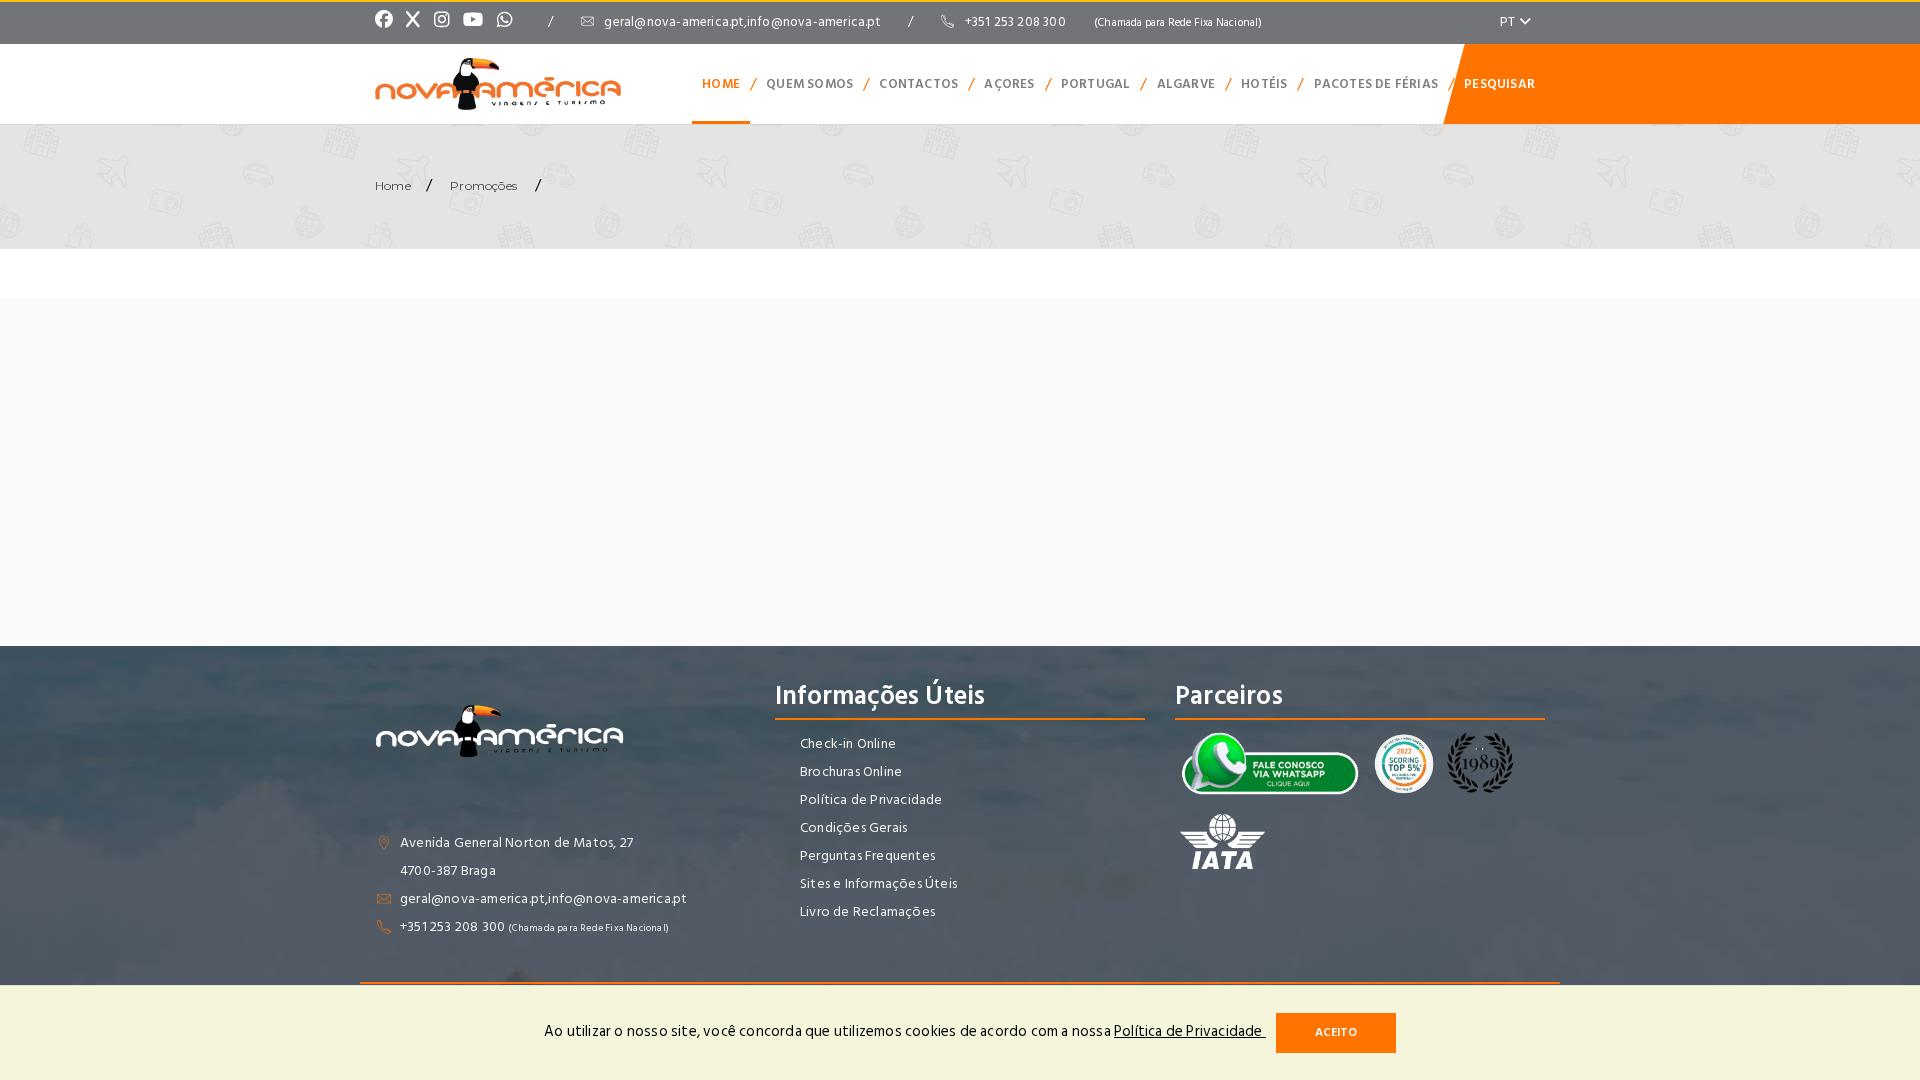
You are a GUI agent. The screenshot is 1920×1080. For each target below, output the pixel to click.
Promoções (483, 185)
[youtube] (478, 22)
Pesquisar (1499, 84)
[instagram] (447, 22)
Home (721, 84)
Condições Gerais (853, 827)
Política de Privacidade (871, 799)
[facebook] (389, 22)
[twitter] (418, 22)
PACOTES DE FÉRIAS (1376, 84)
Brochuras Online (851, 771)
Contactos (918, 84)
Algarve (1186, 84)
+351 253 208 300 (1114, 22)
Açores (1009, 84)
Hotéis (1264, 84)
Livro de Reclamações (867, 911)
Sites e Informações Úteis (878, 883)
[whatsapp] (510, 22)
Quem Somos (809, 84)
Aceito (1336, 1032)
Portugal (1096, 84)
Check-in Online (848, 743)
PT (1509, 21)
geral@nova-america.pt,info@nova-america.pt (741, 22)
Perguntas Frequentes (867, 855)
